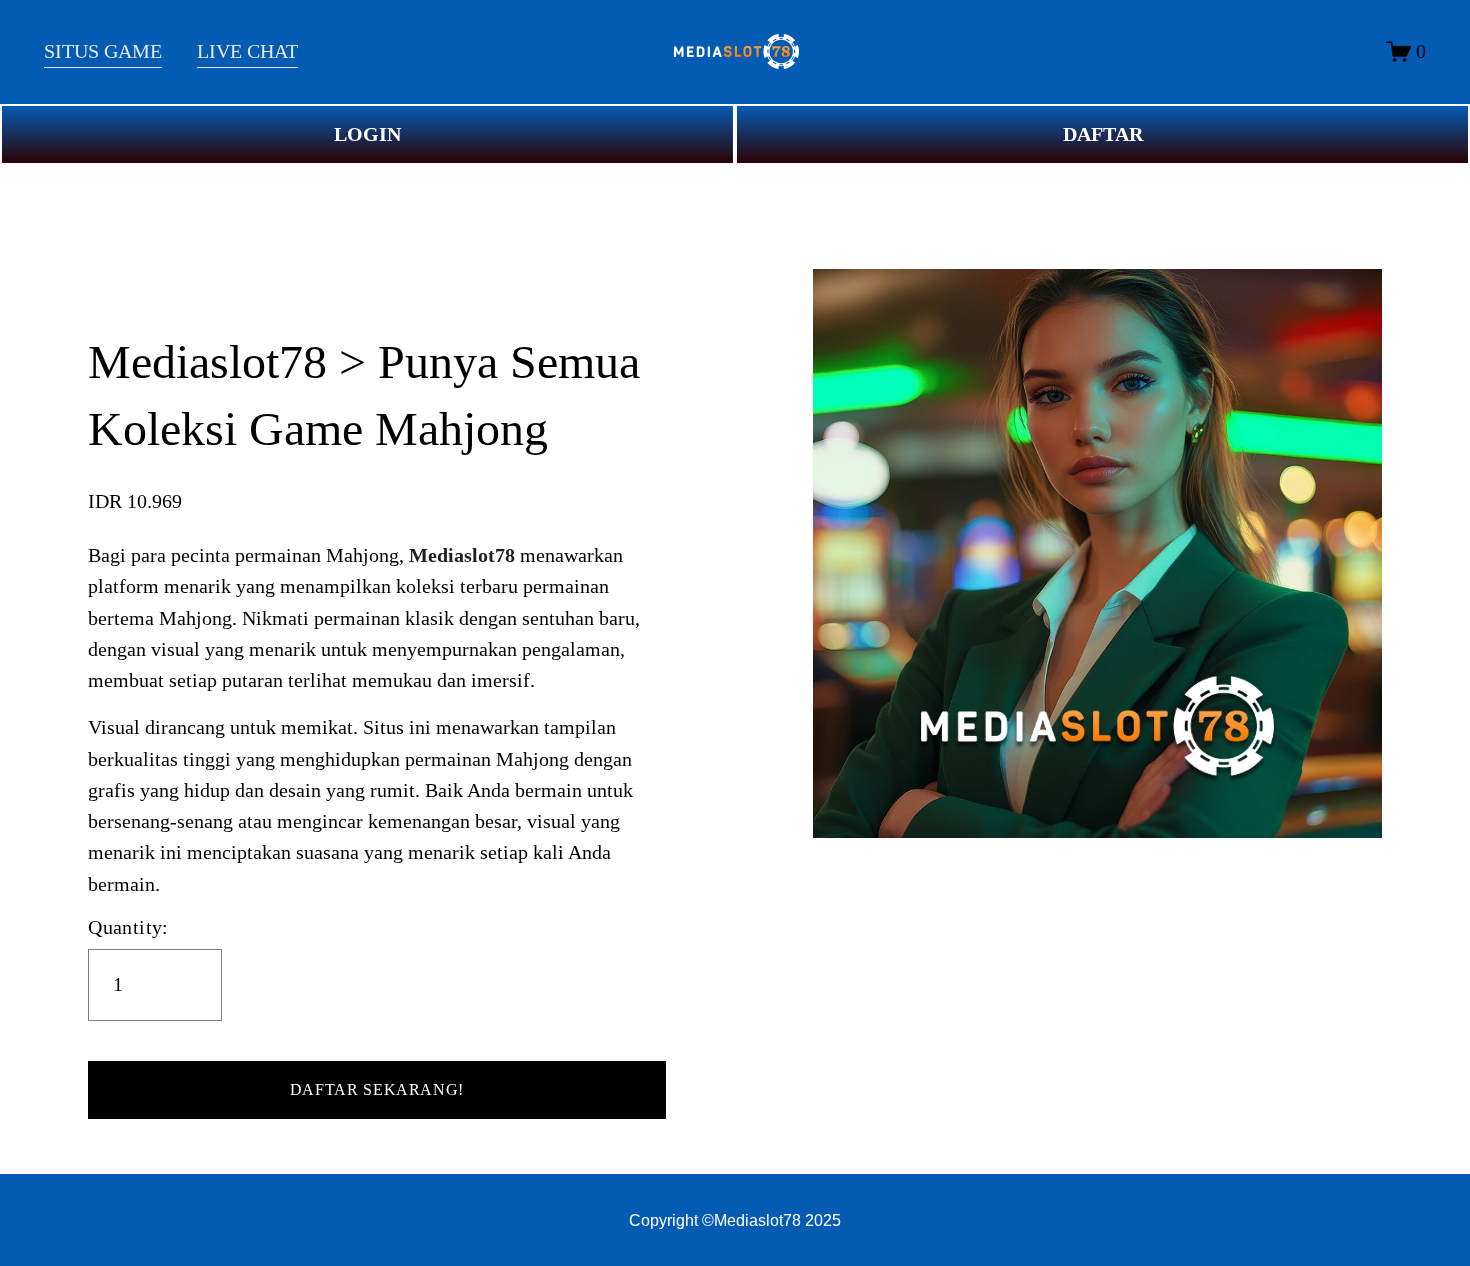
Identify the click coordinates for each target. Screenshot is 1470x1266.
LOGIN (367, 134)
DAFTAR (1103, 134)
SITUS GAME (103, 51)
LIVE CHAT (247, 51)
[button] (376, 1090)
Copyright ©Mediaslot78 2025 (735, 1220)
